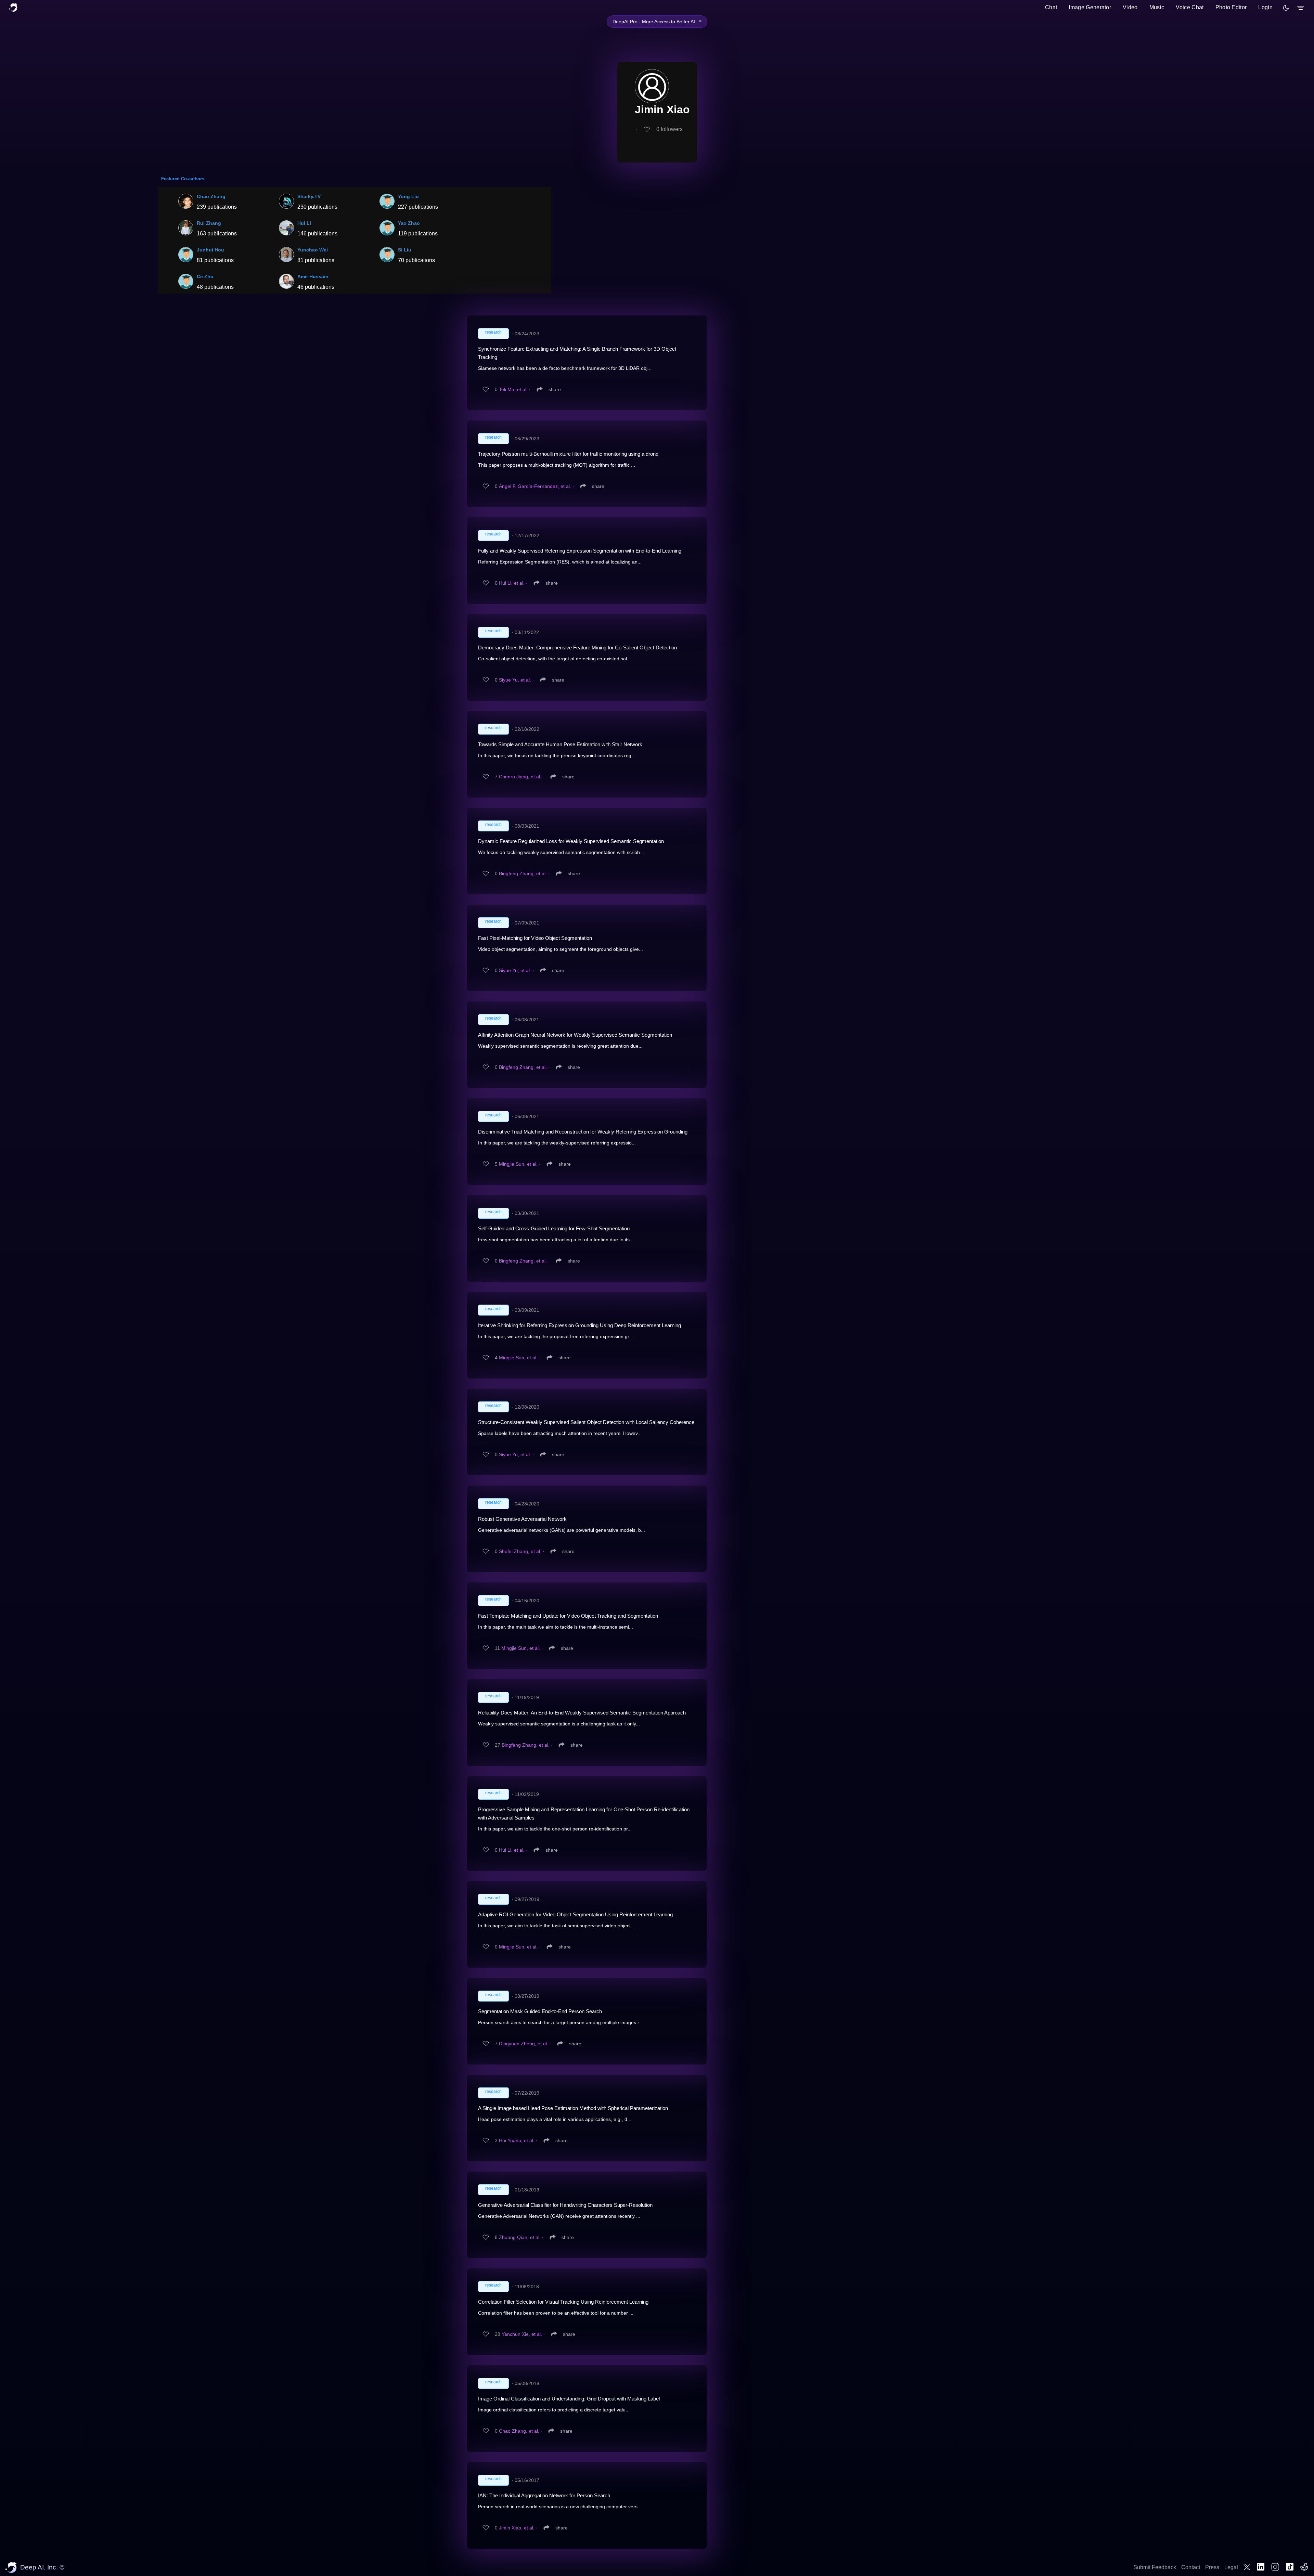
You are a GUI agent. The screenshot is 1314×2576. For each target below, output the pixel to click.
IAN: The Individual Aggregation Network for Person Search (544, 2495)
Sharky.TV (309, 196)
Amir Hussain (313, 276)
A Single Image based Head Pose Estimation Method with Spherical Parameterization (573, 2108)
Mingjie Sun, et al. (518, 1164)
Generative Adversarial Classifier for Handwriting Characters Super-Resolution (565, 2205)
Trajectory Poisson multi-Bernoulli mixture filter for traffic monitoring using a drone (568, 454)
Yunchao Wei (313, 250)
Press (1212, 2567)
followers (669, 129)
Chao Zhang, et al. (519, 2431)
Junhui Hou (210, 250)
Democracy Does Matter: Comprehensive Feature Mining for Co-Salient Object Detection (577, 648)
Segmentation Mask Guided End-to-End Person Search (540, 2011)
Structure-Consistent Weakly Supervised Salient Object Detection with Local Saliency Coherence (586, 1422)
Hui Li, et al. (512, 583)
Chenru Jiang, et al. (520, 777)
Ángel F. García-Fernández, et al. (535, 486)
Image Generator (1090, 7)
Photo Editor (1231, 7)
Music (1157, 7)
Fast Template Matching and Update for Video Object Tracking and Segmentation (568, 1616)
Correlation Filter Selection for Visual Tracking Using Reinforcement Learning (563, 2302)
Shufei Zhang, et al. (520, 1551)
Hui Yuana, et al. (517, 2140)
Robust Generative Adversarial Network (522, 1519)
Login (1265, 7)
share (555, 389)
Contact (1191, 2567)
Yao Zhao (409, 223)
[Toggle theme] (1286, 8)
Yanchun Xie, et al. (522, 2334)
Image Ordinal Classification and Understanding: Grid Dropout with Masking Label (569, 2399)
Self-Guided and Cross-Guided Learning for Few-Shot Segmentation (554, 1228)
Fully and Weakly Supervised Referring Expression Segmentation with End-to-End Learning (580, 551)
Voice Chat (1190, 7)
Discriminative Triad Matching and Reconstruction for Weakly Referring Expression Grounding (583, 1132)
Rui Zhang (209, 223)
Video (1130, 7)
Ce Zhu (205, 276)
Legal (1231, 2567)
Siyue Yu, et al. (515, 680)
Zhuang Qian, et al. (520, 2237)
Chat (1051, 7)
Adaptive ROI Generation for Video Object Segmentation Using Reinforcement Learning (575, 1914)
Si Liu (405, 250)
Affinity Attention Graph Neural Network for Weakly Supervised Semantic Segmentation (575, 1035)
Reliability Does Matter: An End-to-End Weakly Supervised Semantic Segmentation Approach (582, 1713)
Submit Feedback (1155, 2567)
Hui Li (304, 223)
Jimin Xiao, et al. (517, 2528)
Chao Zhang (211, 196)
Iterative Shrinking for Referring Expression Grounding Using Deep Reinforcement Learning (579, 1325)
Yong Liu (408, 196)
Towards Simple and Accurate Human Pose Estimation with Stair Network (560, 744)
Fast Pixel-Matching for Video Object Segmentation (535, 938)
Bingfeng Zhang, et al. (523, 873)
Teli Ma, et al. (513, 389)
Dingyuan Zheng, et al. (524, 2044)
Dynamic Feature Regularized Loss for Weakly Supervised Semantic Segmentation (571, 841)
